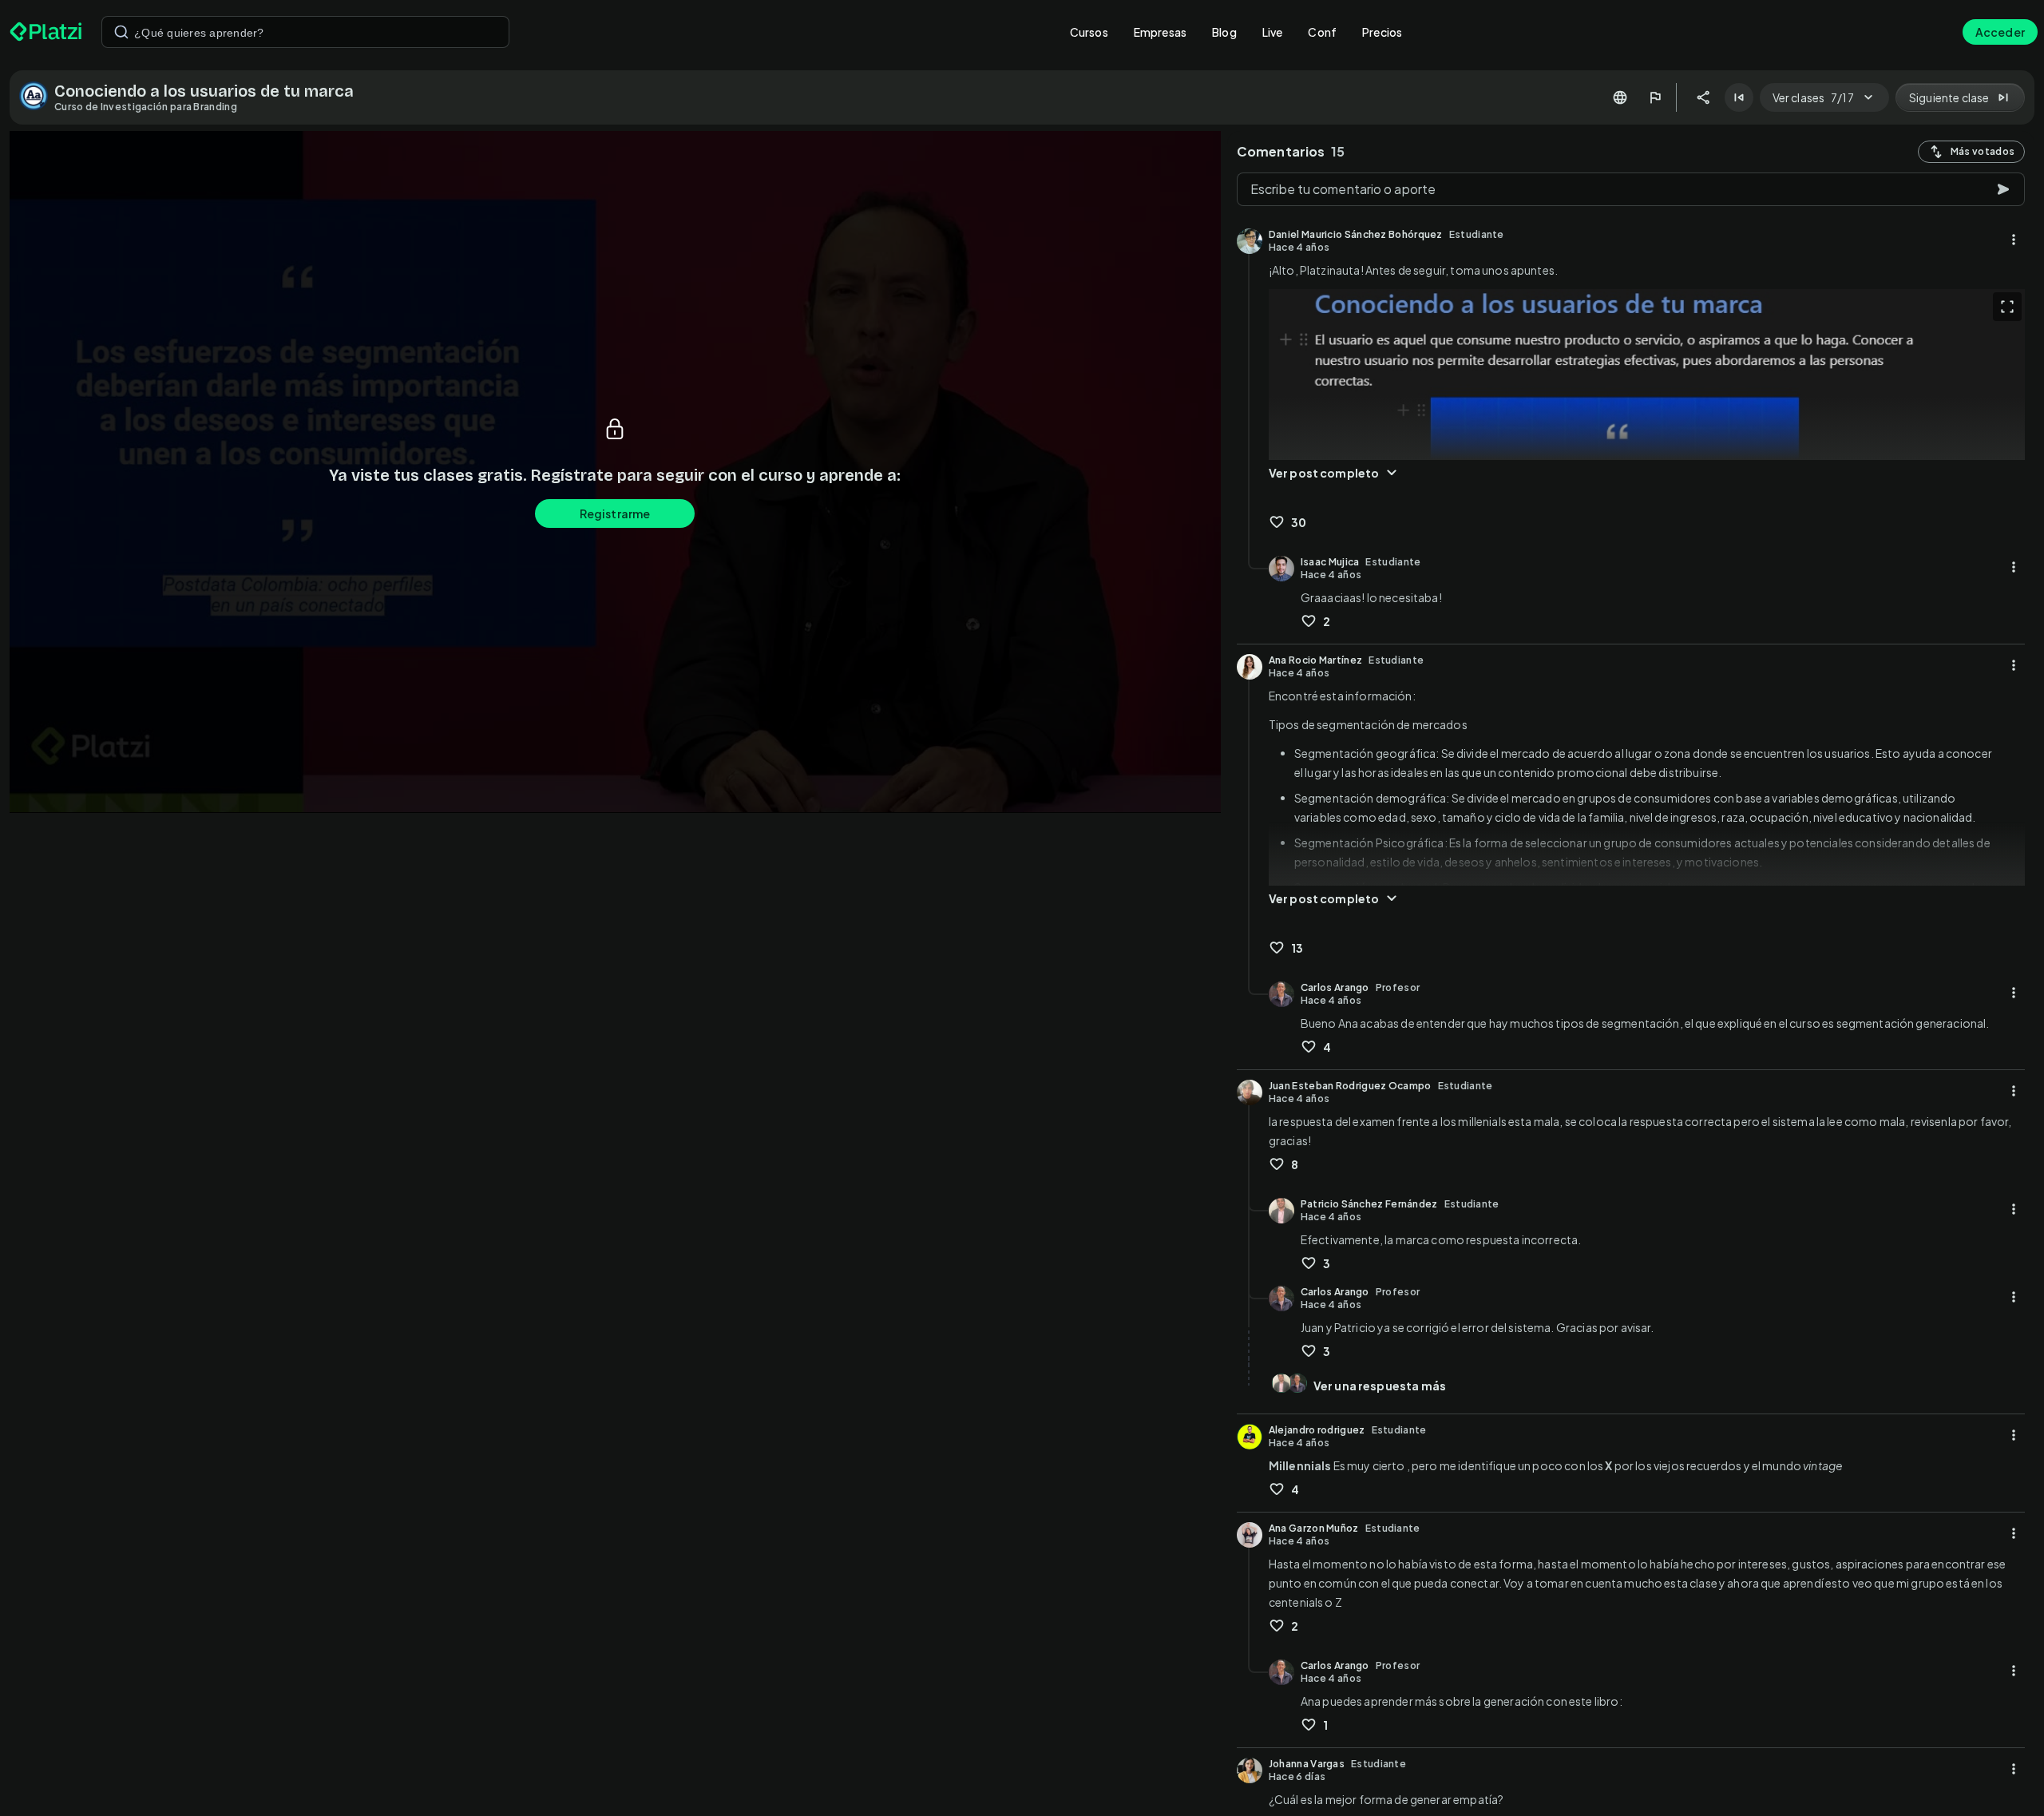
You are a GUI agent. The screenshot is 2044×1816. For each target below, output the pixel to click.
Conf (1322, 32)
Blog (1224, 32)
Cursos (1089, 32)
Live (1273, 32)
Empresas (1160, 32)
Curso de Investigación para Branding (146, 107)
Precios (1382, 32)
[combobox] (305, 32)
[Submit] (121, 32)
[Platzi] (46, 32)
